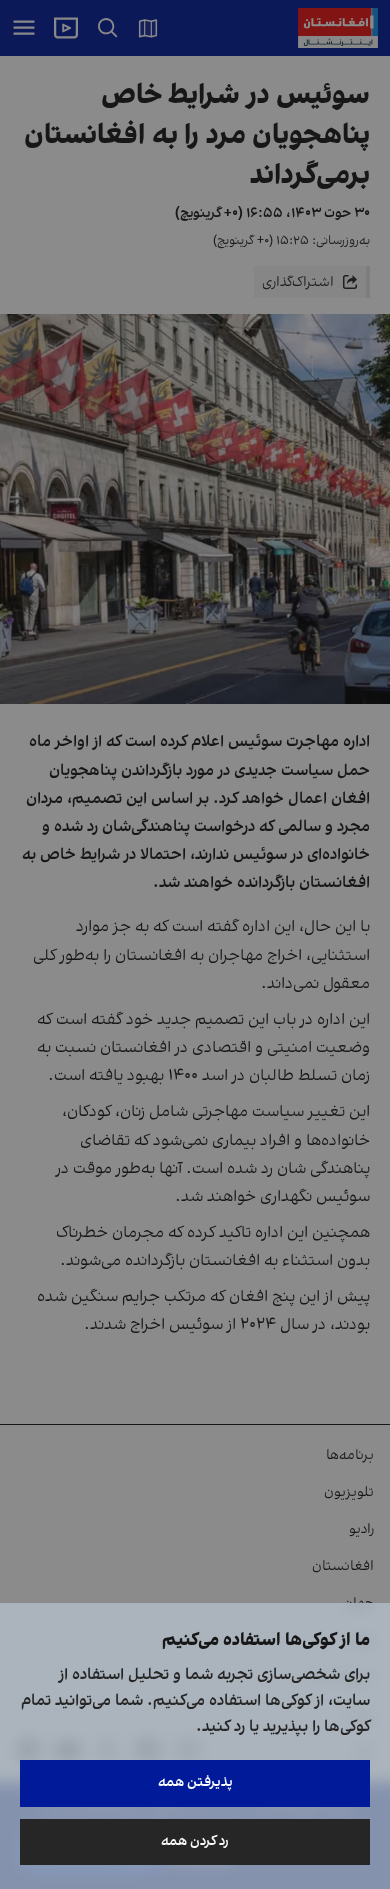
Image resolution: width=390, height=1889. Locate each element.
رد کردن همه (195, 1841)
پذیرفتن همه (195, 1782)
